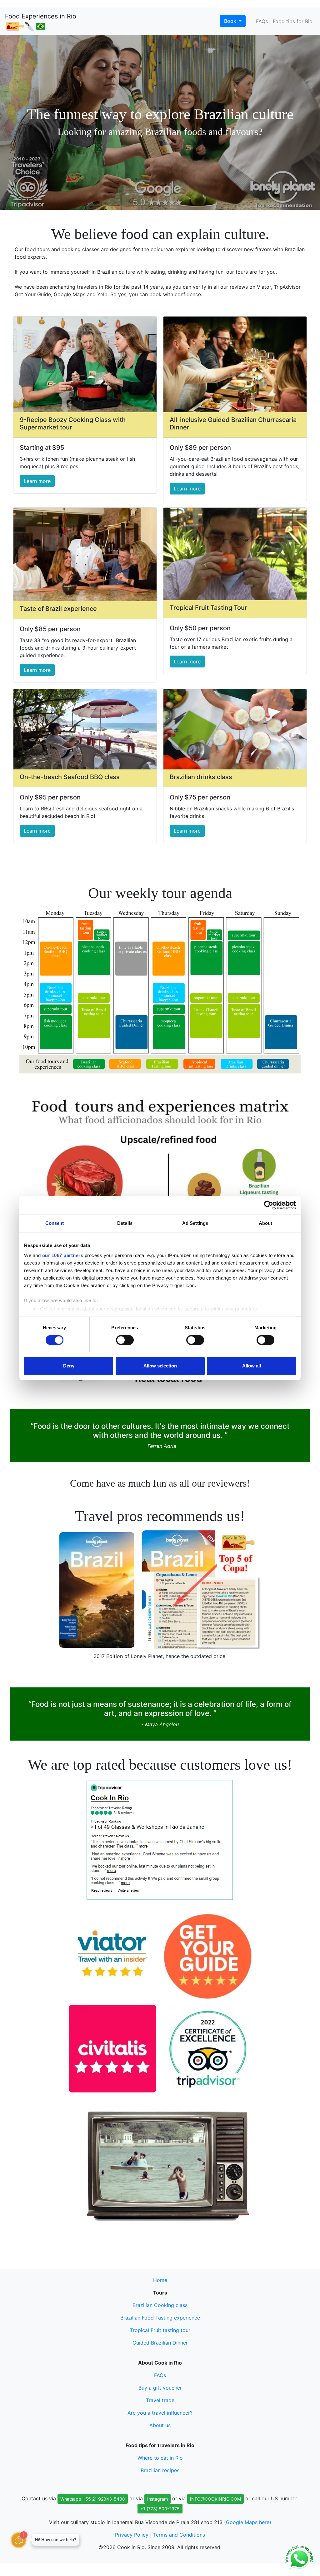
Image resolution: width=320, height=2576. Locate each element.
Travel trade (160, 2400)
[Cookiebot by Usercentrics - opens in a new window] (269, 1205)
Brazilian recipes (160, 2470)
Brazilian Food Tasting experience (160, 2318)
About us (160, 2425)
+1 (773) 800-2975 (160, 2509)
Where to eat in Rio (160, 2458)
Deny (69, 1366)
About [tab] (266, 1223)
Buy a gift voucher (160, 2388)
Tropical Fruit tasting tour (160, 2330)
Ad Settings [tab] (195, 1223)
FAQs (262, 21)
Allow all (252, 1366)
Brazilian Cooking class (160, 2305)
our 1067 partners (63, 1255)
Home (160, 2280)
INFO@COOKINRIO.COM (215, 2499)
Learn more (37, 481)
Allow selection (160, 1366)
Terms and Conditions (179, 2535)
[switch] (125, 1340)
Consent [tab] (55, 1223)
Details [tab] (125, 1223)
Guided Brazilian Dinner (160, 2343)
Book (231, 21)
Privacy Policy (132, 2535)
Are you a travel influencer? (160, 2413)
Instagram (157, 2499)
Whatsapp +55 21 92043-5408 (93, 2499)
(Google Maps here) (248, 2522)
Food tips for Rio (293, 21)
